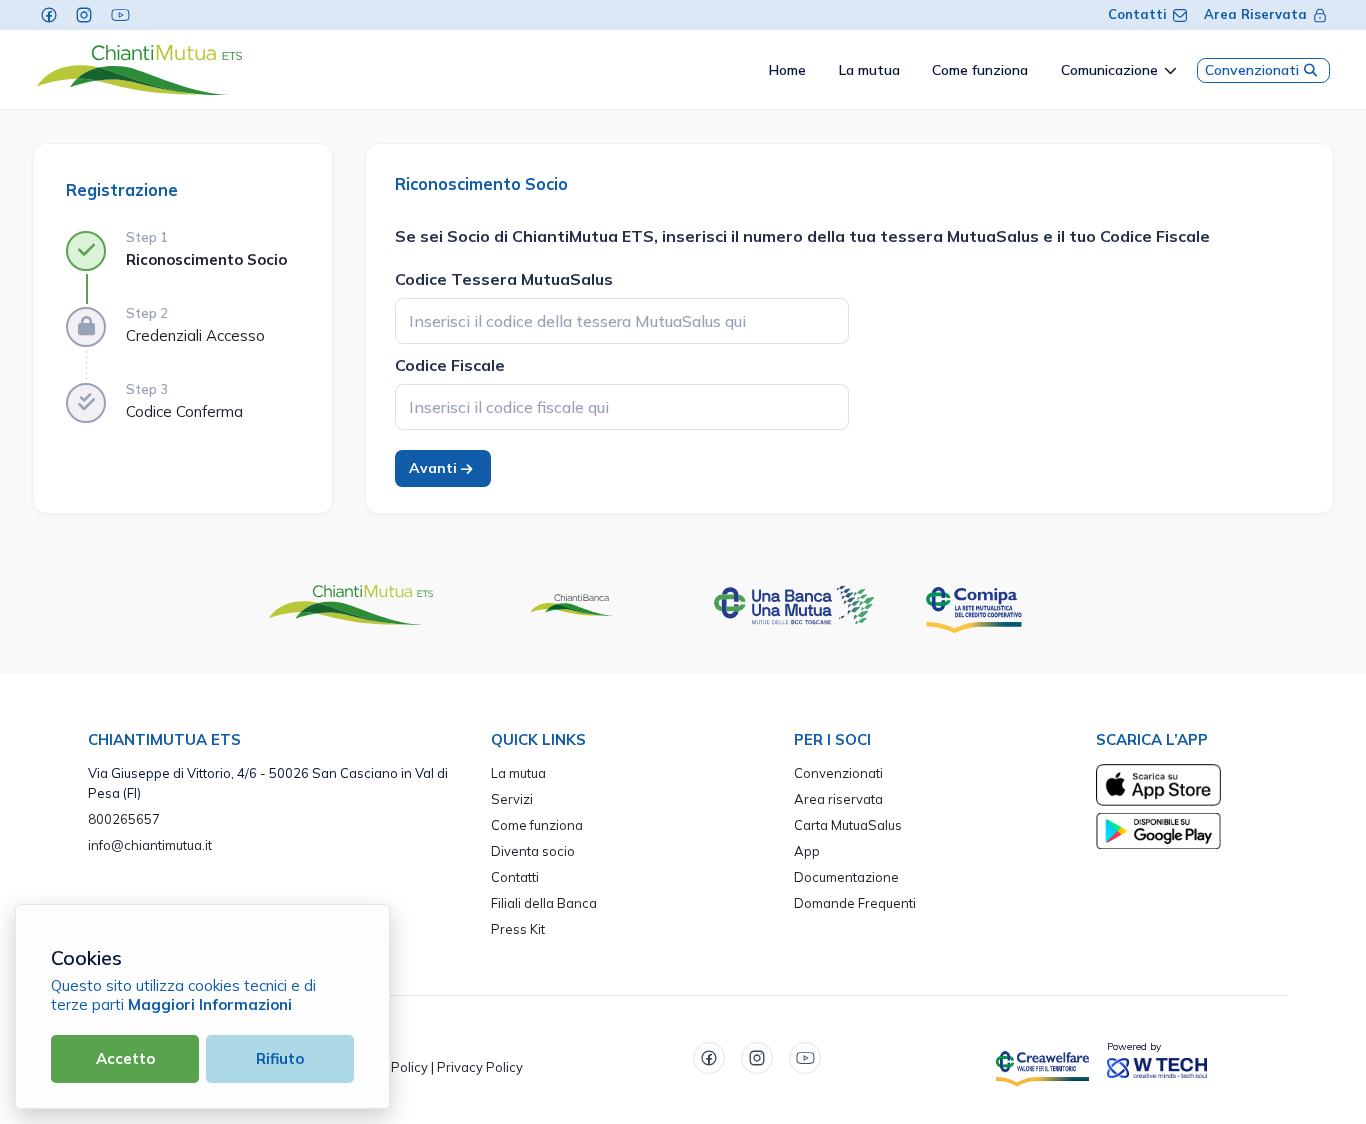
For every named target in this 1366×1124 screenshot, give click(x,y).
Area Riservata (1255, 14)
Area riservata (838, 799)
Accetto (125, 1058)
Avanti (435, 468)
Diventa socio (533, 851)
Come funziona (537, 825)
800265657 (124, 819)
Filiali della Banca (544, 903)
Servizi (512, 799)
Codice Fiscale (450, 365)
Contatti (1137, 14)
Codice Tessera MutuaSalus (504, 279)
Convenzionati (1252, 70)
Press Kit (518, 929)
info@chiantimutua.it (150, 845)
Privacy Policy (480, 1067)
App (807, 851)
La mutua (518, 773)
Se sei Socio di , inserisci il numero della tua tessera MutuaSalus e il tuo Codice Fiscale (802, 236)
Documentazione (846, 877)
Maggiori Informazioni (210, 1004)
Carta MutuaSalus (848, 825)
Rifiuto (280, 1058)
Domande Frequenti (855, 903)
